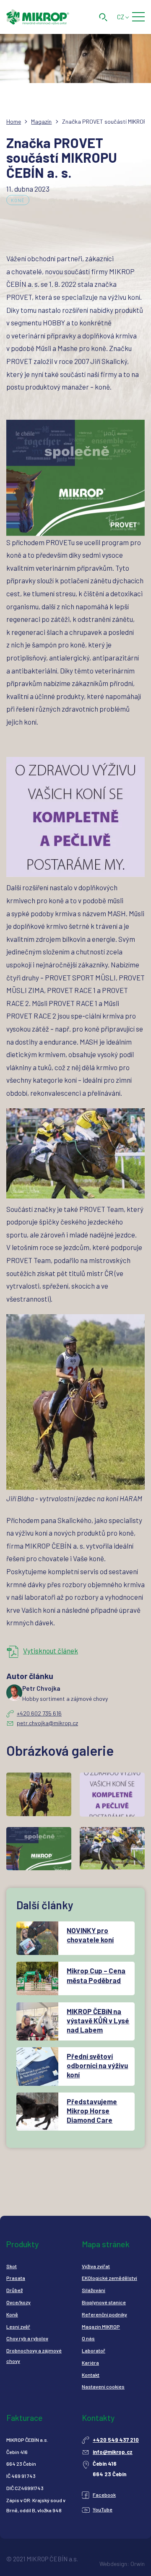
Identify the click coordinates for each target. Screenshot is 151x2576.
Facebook (104, 2495)
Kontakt (91, 2375)
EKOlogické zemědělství (109, 2278)
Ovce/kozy (18, 2302)
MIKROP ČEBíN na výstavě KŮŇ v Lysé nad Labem (98, 2020)
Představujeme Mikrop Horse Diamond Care (92, 2111)
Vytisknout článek (51, 1651)
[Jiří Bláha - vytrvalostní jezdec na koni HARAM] (75, 1402)
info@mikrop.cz (113, 2452)
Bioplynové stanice (104, 2302)
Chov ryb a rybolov (27, 2338)
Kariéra (90, 2363)
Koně (18, 200)
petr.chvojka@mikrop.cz (47, 1723)
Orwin (138, 2564)
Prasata (16, 2278)
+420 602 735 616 (39, 1713)
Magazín (41, 121)
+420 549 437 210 (116, 2440)
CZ (121, 17)
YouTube (103, 2509)
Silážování (94, 2290)
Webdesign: (114, 2564)
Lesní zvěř (18, 2326)
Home (14, 121)
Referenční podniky (104, 2314)
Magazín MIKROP (101, 2326)
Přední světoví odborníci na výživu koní (97, 2065)
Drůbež (14, 2290)
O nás (88, 2338)
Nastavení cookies (103, 2386)
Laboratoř (94, 2350)
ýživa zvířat (97, 2266)
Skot (12, 2266)
